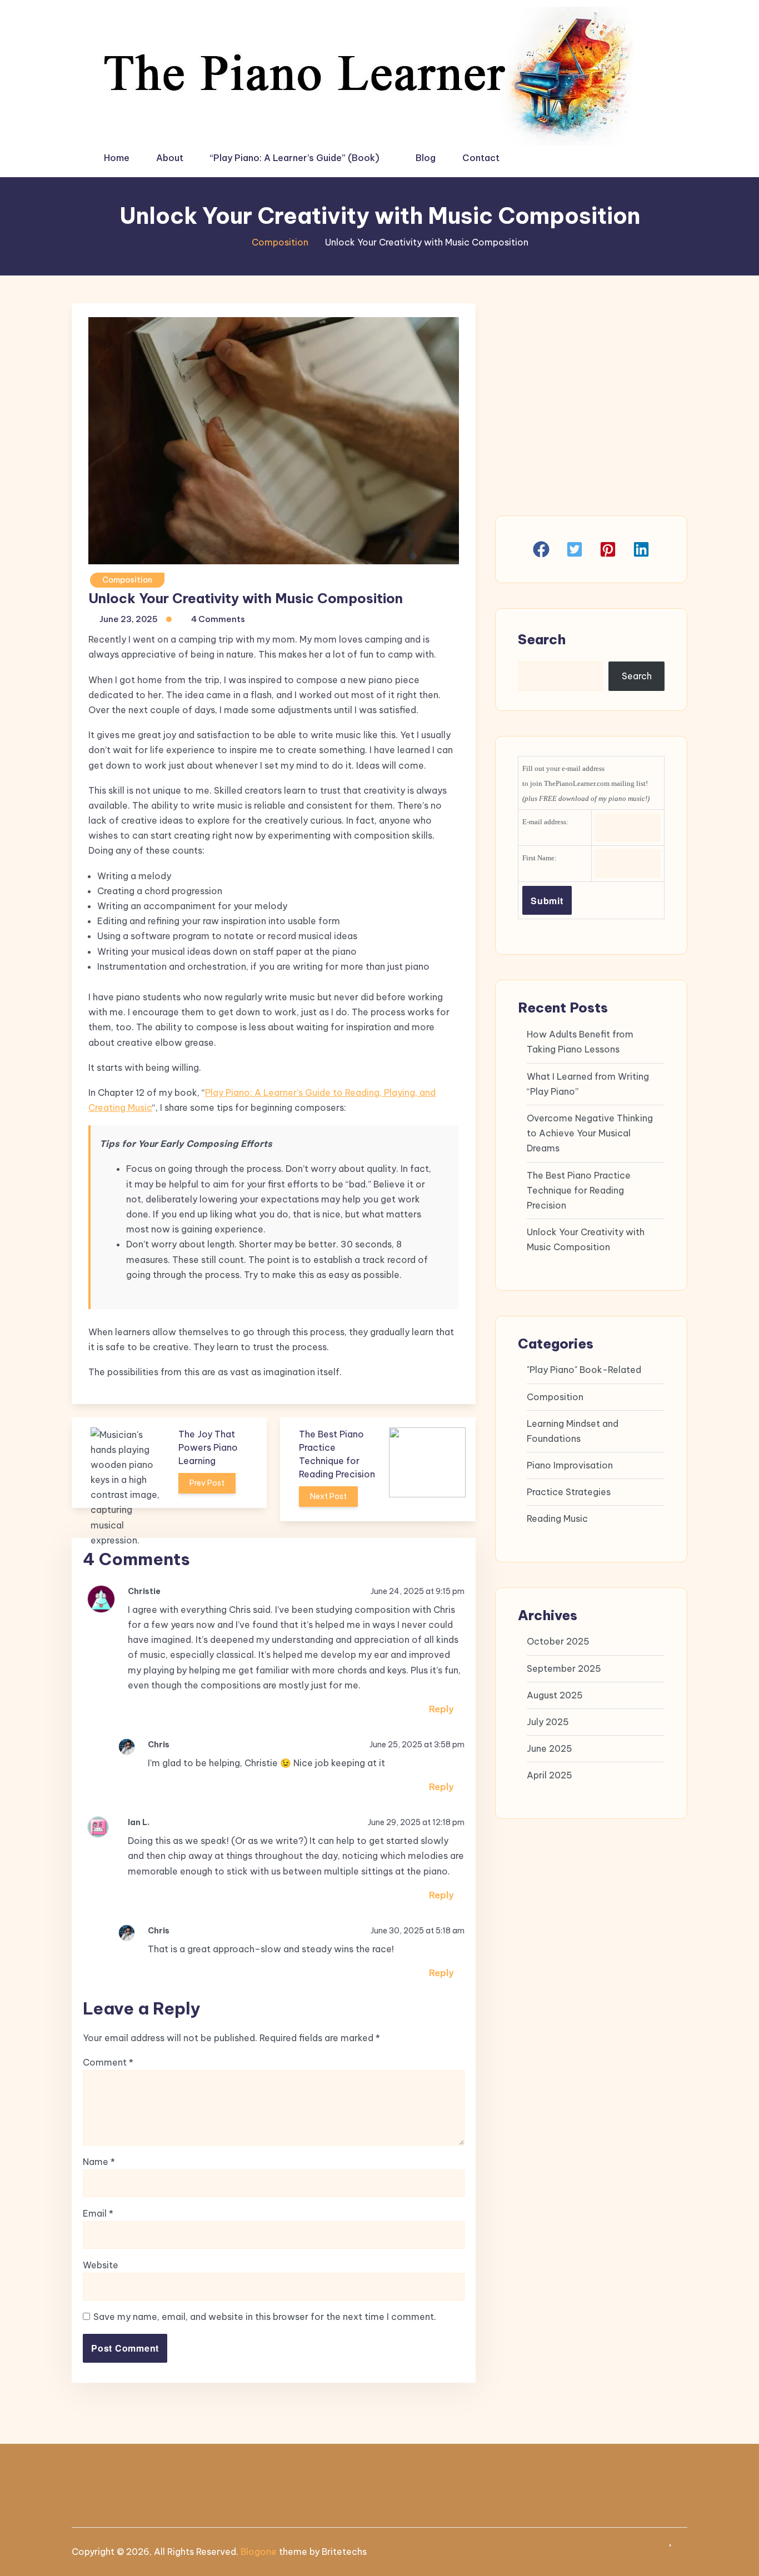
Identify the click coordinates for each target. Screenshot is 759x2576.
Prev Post (207, 1483)
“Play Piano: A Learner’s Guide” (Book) (295, 158)
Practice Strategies (569, 1492)
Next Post (328, 1496)
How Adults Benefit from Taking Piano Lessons (580, 1042)
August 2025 (555, 1695)
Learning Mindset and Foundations (573, 1431)
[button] (541, 549)
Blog (426, 158)
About (170, 158)
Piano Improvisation (570, 1465)
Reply (441, 1709)
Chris (159, 1745)
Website (101, 2265)
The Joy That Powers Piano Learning (208, 1447)
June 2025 (550, 1748)
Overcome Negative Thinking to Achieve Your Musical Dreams (590, 1133)
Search (542, 639)
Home (117, 158)
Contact (481, 158)
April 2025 (550, 1775)
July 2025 (548, 1722)
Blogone (259, 2552)
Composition (280, 242)
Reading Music (557, 1518)
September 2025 (564, 1668)
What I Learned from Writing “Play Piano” (588, 1084)
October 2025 (558, 1641)
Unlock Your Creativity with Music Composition (586, 1239)
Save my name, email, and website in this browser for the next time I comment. (265, 2317)
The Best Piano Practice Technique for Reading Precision (579, 1190)
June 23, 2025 (129, 619)
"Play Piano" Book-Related (584, 1370)
